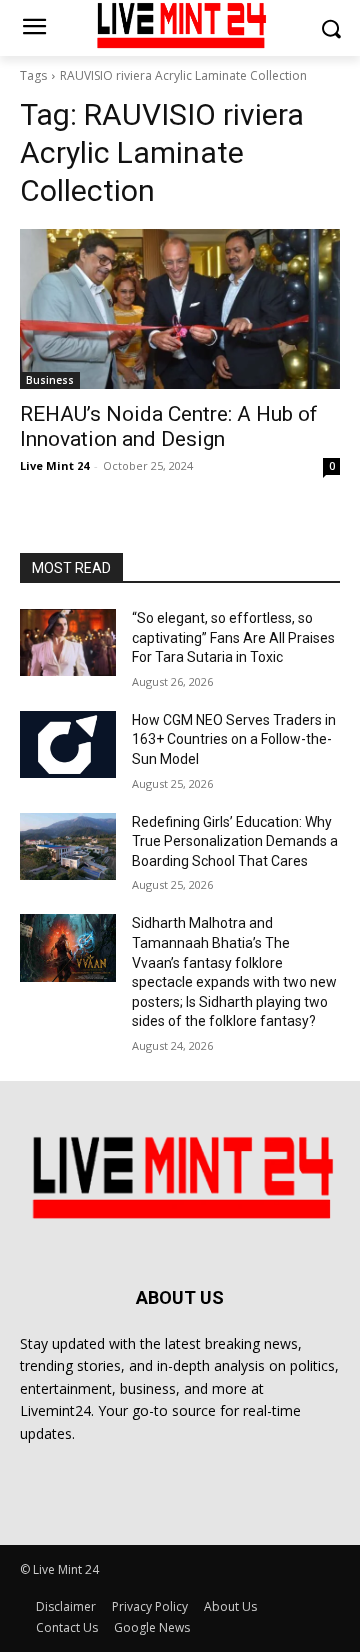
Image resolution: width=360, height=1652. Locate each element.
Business (50, 380)
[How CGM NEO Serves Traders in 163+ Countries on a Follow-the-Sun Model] (68, 744)
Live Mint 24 (54, 465)
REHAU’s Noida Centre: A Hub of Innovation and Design (169, 426)
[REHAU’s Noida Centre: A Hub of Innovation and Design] (180, 309)
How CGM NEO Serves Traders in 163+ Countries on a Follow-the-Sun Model (234, 739)
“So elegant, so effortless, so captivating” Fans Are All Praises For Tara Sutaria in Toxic (233, 637)
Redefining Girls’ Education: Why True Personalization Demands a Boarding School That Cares (235, 841)
